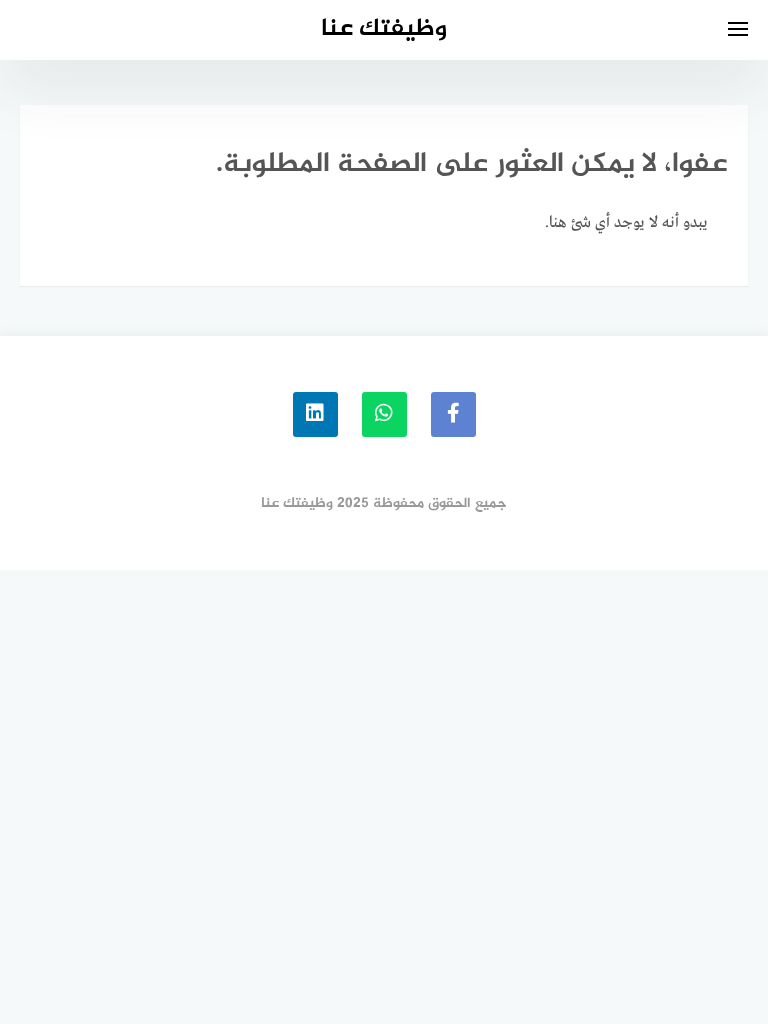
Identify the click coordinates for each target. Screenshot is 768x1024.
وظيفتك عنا (384, 29)
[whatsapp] (384, 414)
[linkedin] (315, 414)
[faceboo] (453, 414)
